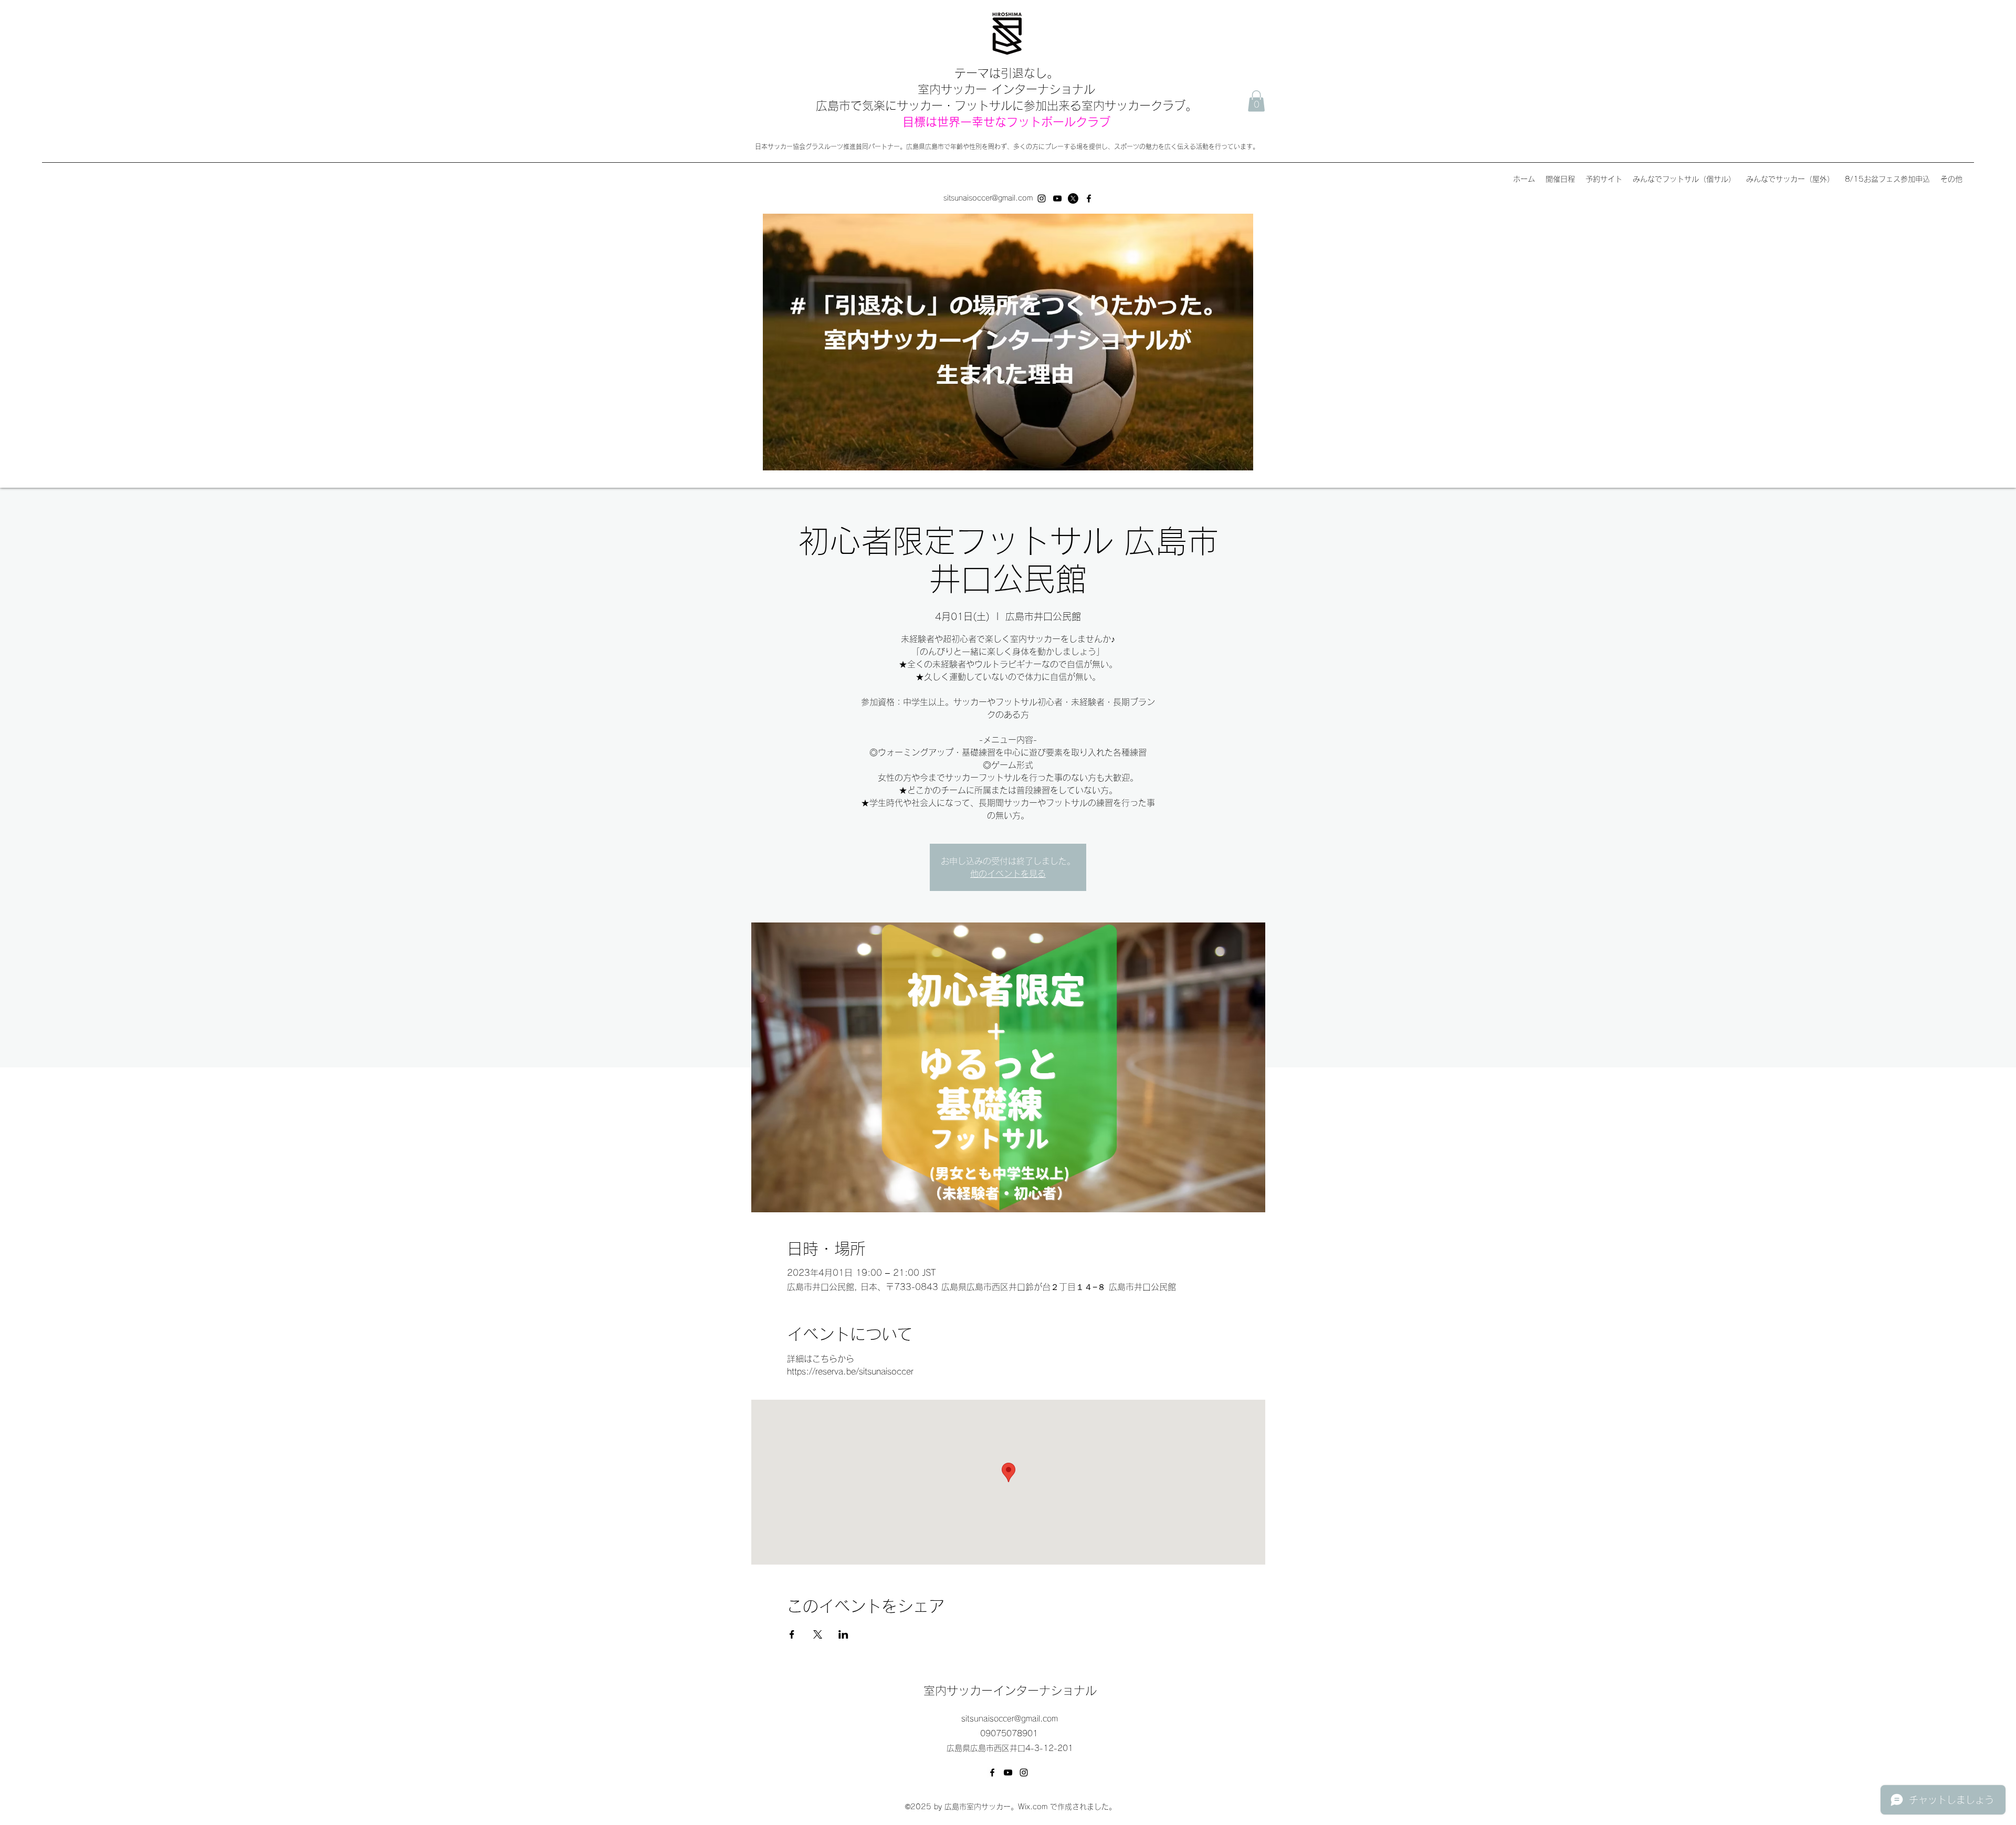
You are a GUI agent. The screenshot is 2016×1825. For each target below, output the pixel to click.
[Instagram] (1042, 198)
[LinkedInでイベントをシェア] (843, 1634)
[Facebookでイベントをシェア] (792, 1634)
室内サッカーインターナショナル (1010, 1691)
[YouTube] (1057, 198)
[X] (1073, 198)
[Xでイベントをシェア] (818, 1634)
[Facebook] (1089, 198)
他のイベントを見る (1008, 874)
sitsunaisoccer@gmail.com (988, 198)
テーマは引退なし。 (1006, 73)
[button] (1256, 101)
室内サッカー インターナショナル (1006, 89)
